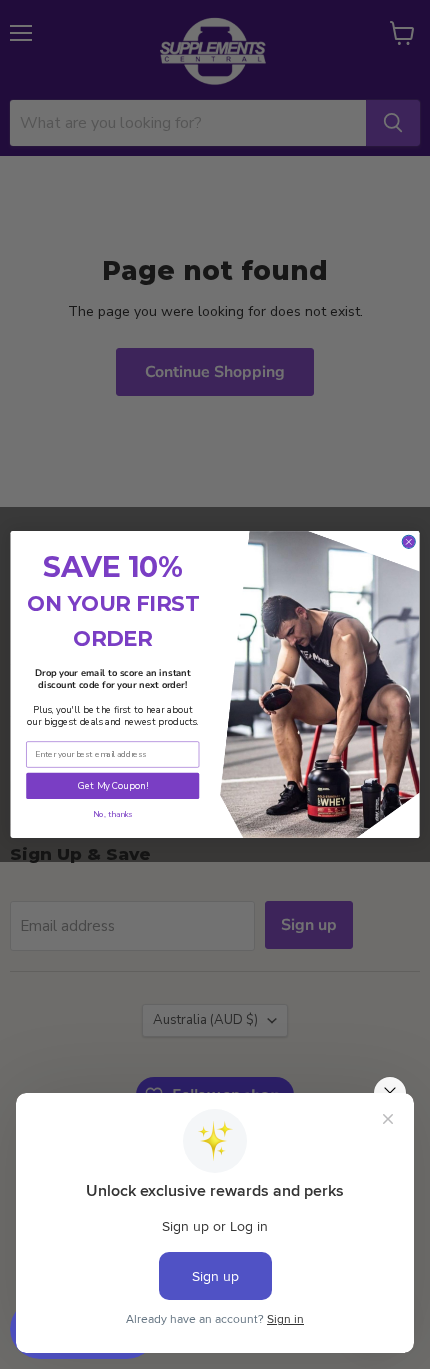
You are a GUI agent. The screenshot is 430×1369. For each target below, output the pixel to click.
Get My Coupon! (113, 785)
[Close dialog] (408, 541)
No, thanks (112, 814)
